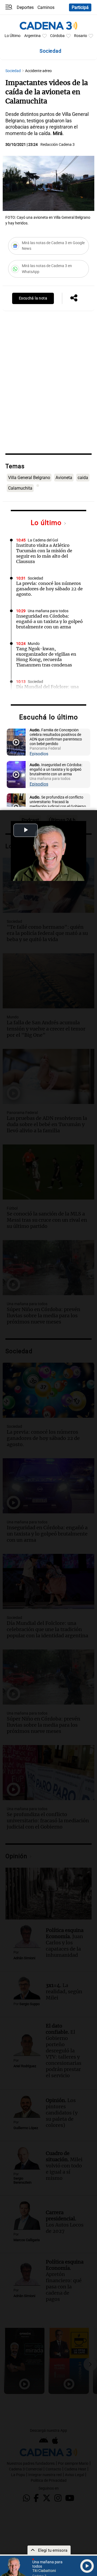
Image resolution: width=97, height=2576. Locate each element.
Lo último (47, 523)
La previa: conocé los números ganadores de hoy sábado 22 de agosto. (49, 589)
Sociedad (13, 71)
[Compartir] (74, 298)
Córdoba (57, 36)
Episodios (39, 754)
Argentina (32, 36)
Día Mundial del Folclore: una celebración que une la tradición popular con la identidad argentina (50, 695)
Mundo (34, 644)
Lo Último (13, 36)
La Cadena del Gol (43, 540)
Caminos (46, 7)
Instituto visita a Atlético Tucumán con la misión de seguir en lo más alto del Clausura (44, 553)
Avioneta (64, 478)
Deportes (25, 7)
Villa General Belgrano (29, 478)
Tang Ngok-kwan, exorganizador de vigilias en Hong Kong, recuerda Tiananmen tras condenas (46, 657)
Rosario (81, 36)
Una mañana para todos (48, 611)
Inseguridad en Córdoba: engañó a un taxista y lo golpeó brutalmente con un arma (49, 621)
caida (83, 478)
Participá (80, 7)
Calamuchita (20, 488)
